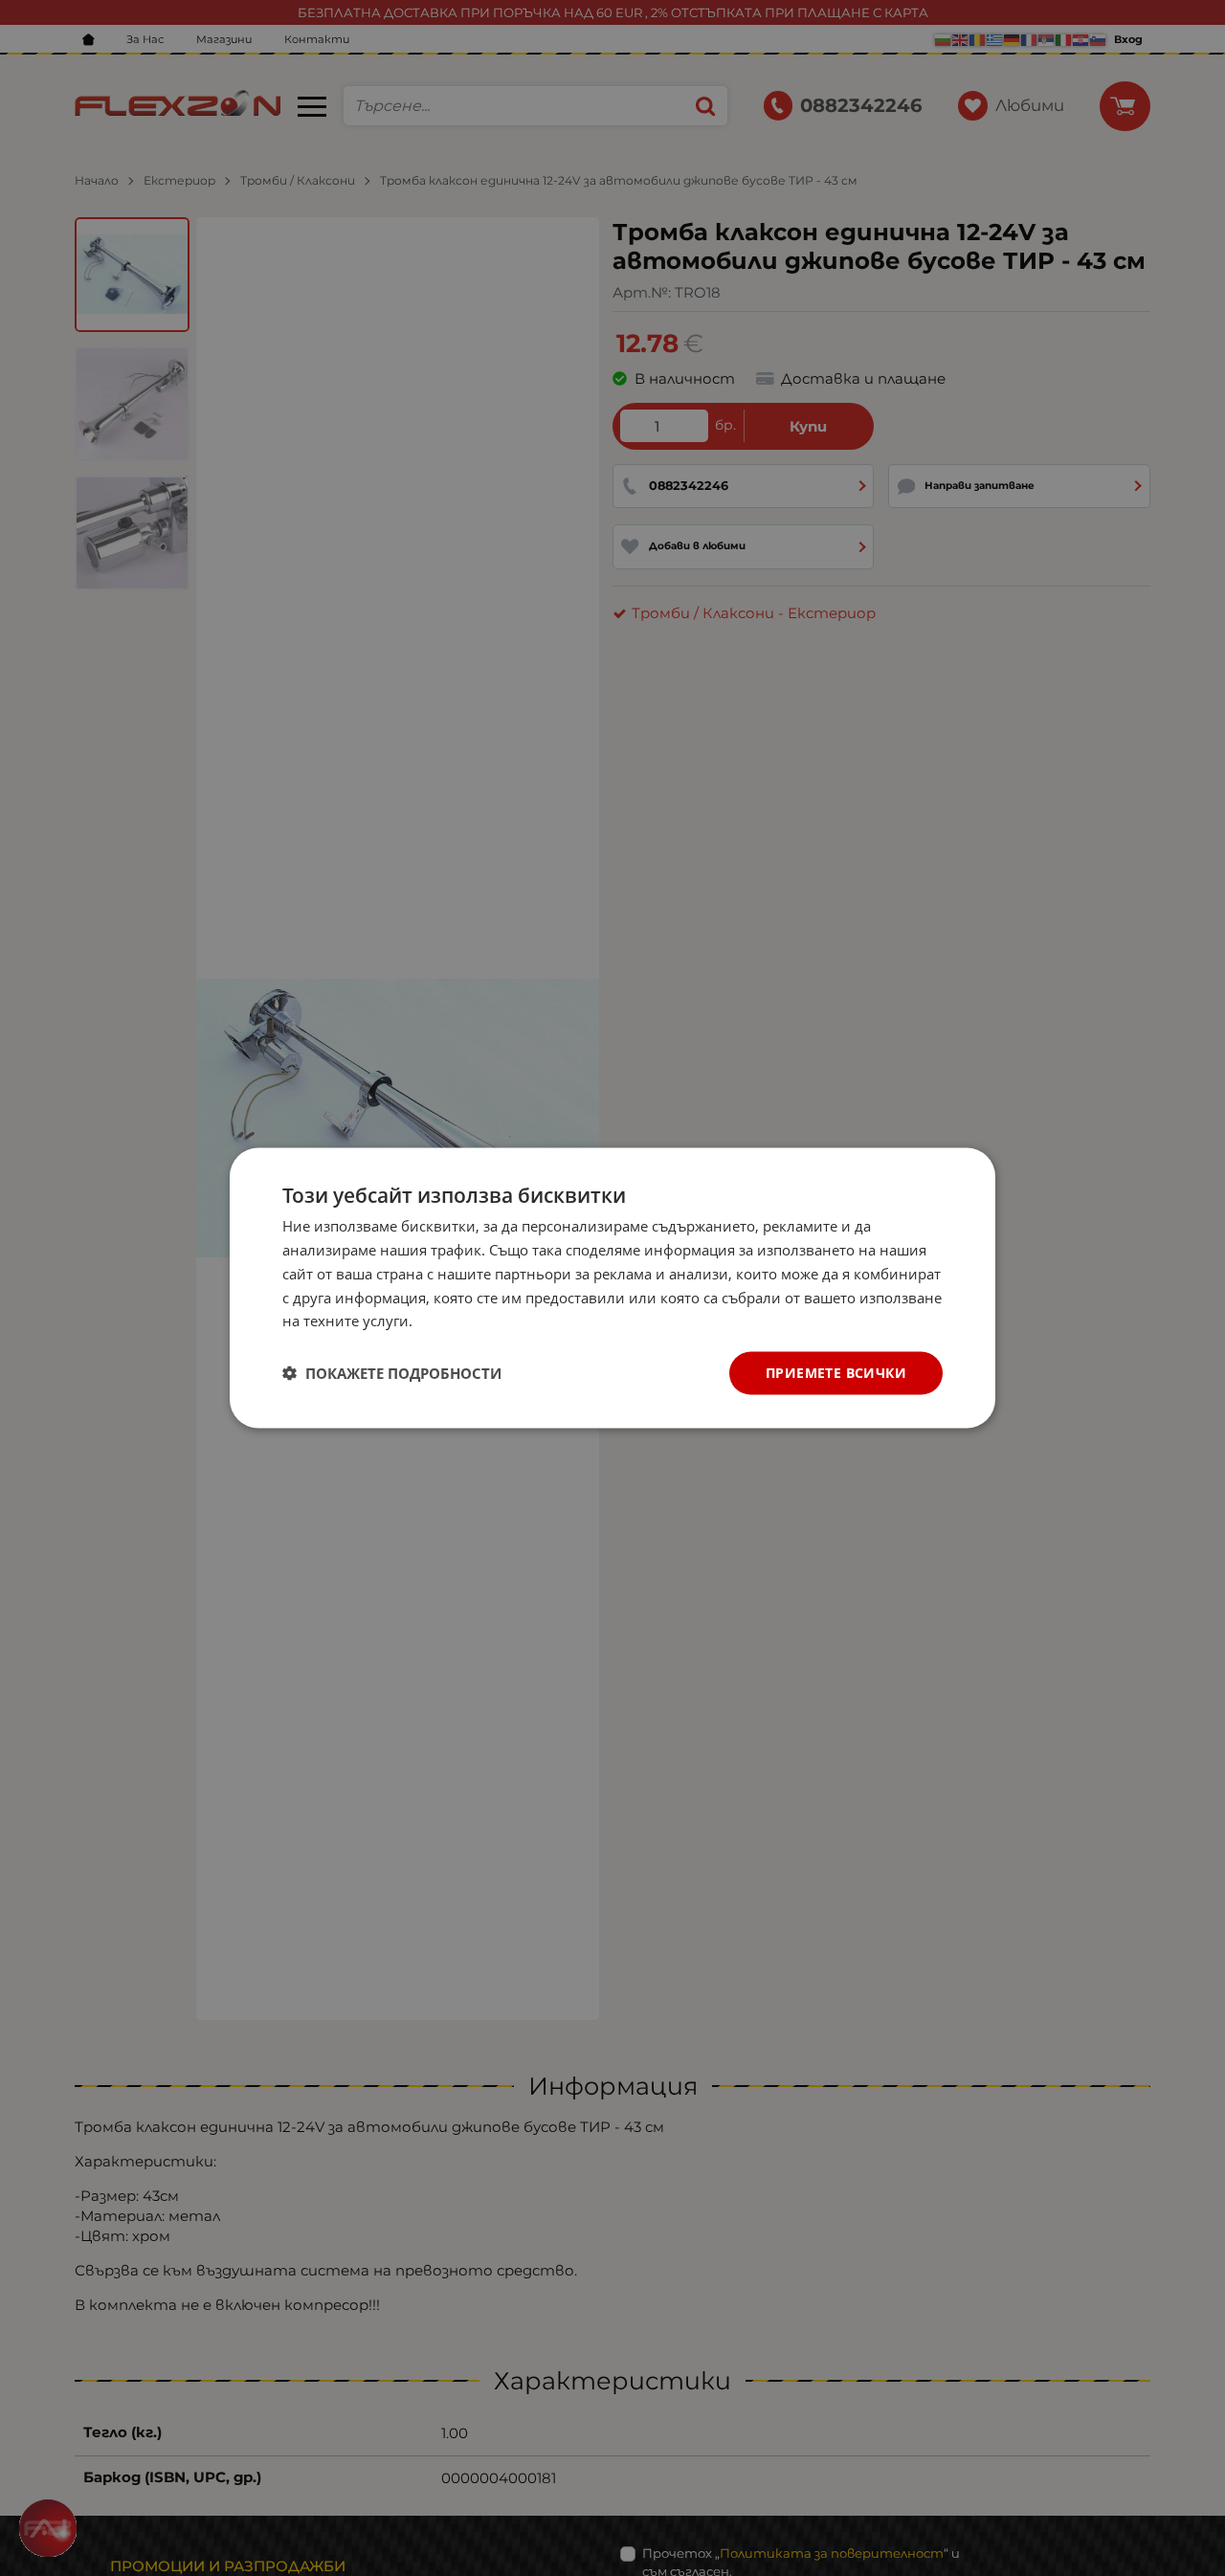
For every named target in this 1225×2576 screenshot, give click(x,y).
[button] (392, 1373)
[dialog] (612, 1288)
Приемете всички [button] (836, 1373)
